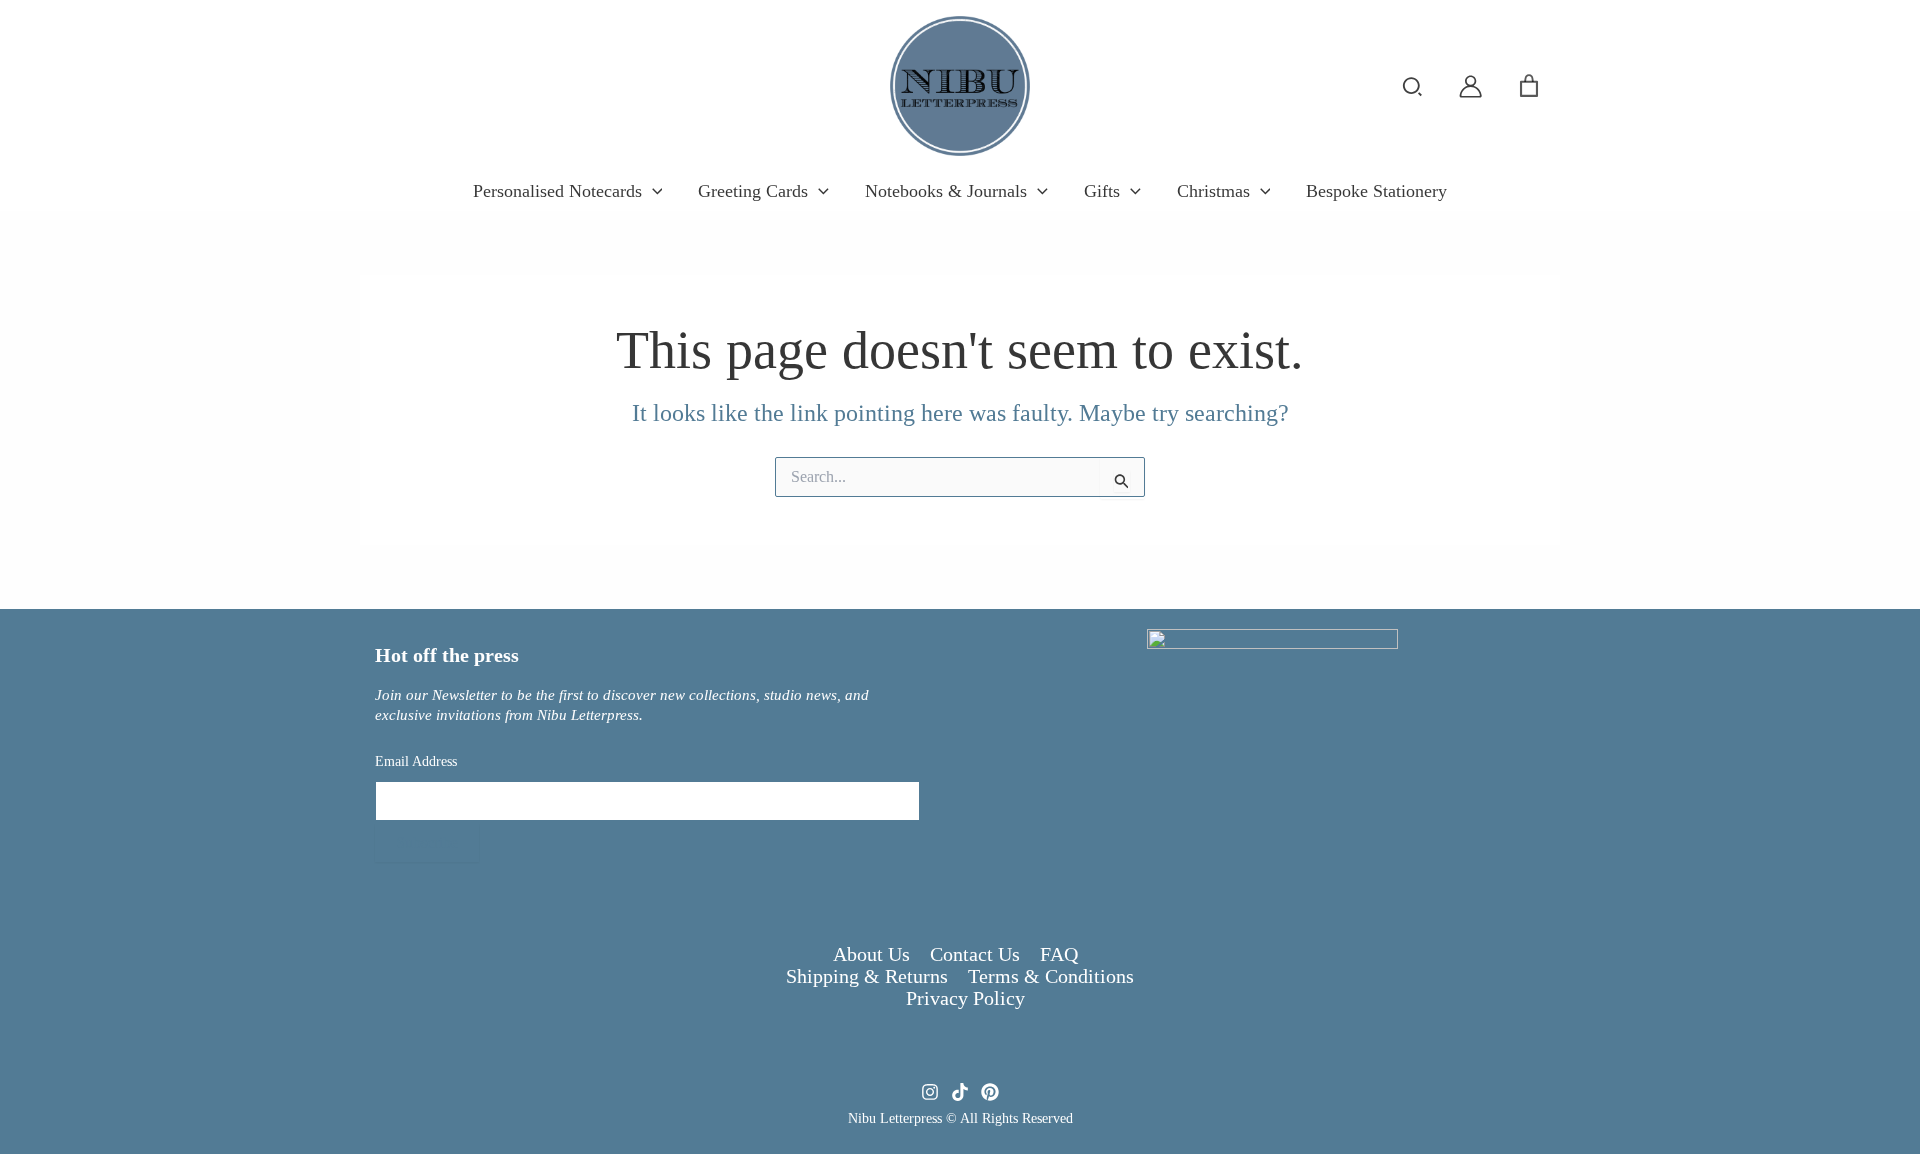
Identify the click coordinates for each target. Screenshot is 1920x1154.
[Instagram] (930, 1092)
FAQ (1059, 954)
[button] (1413, 88)
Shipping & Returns (867, 976)
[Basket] (1529, 86)
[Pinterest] (990, 1092)
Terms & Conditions (1051, 976)
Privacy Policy (965, 998)
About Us (871, 954)
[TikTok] (960, 1092)
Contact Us (975, 954)
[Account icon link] (1470, 86)
